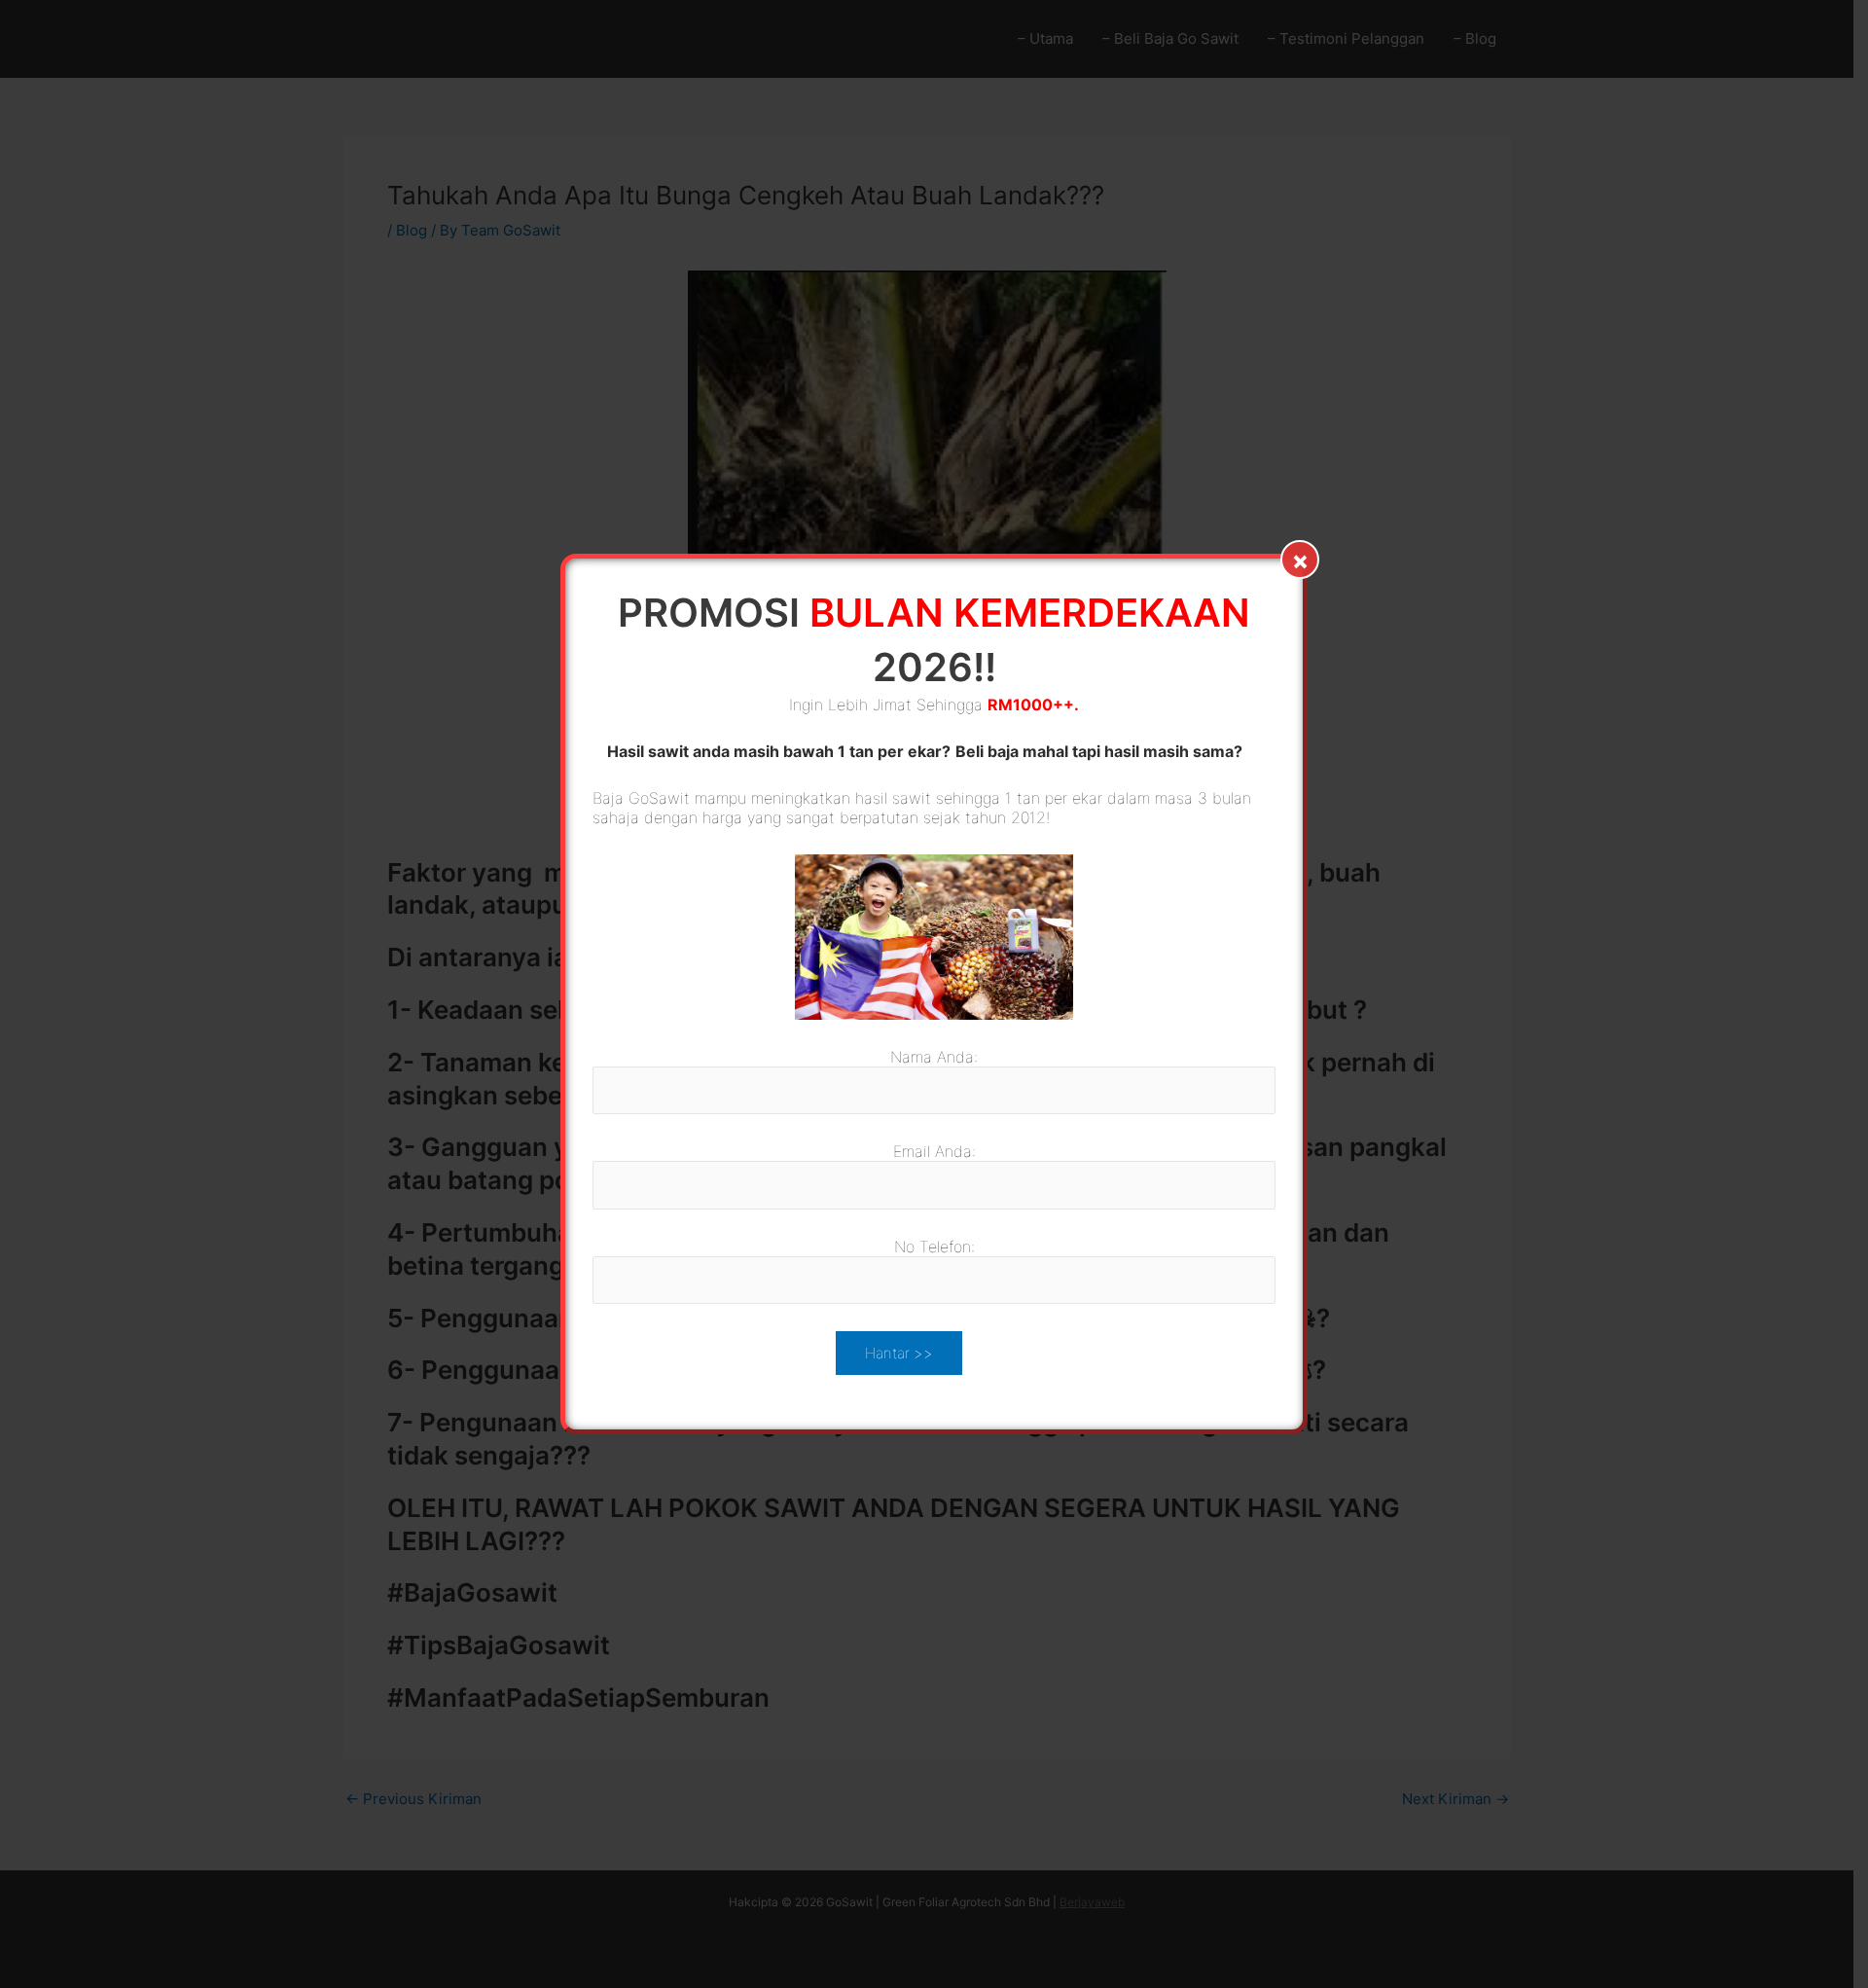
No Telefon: (934, 1247)
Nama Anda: (934, 1057)
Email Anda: (934, 1151)
